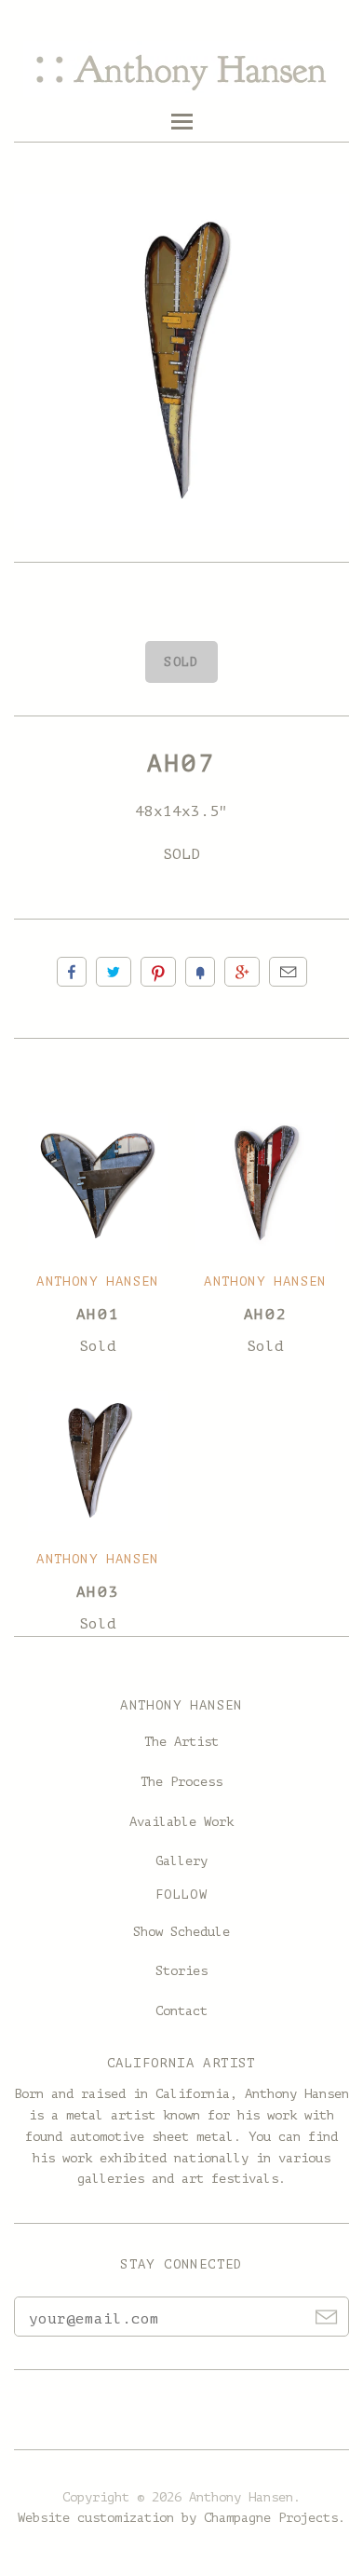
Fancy (200, 972)
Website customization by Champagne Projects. (181, 2518)
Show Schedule (181, 1932)
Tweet (114, 972)
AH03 (98, 1592)
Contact (181, 2011)
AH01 (98, 1315)
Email (288, 972)
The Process (181, 1782)
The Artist (181, 1742)
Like (72, 972)
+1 (242, 972)
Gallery (181, 1861)
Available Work (181, 1822)
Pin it (158, 972)
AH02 (265, 1315)
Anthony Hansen (98, 1281)
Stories (181, 1971)
